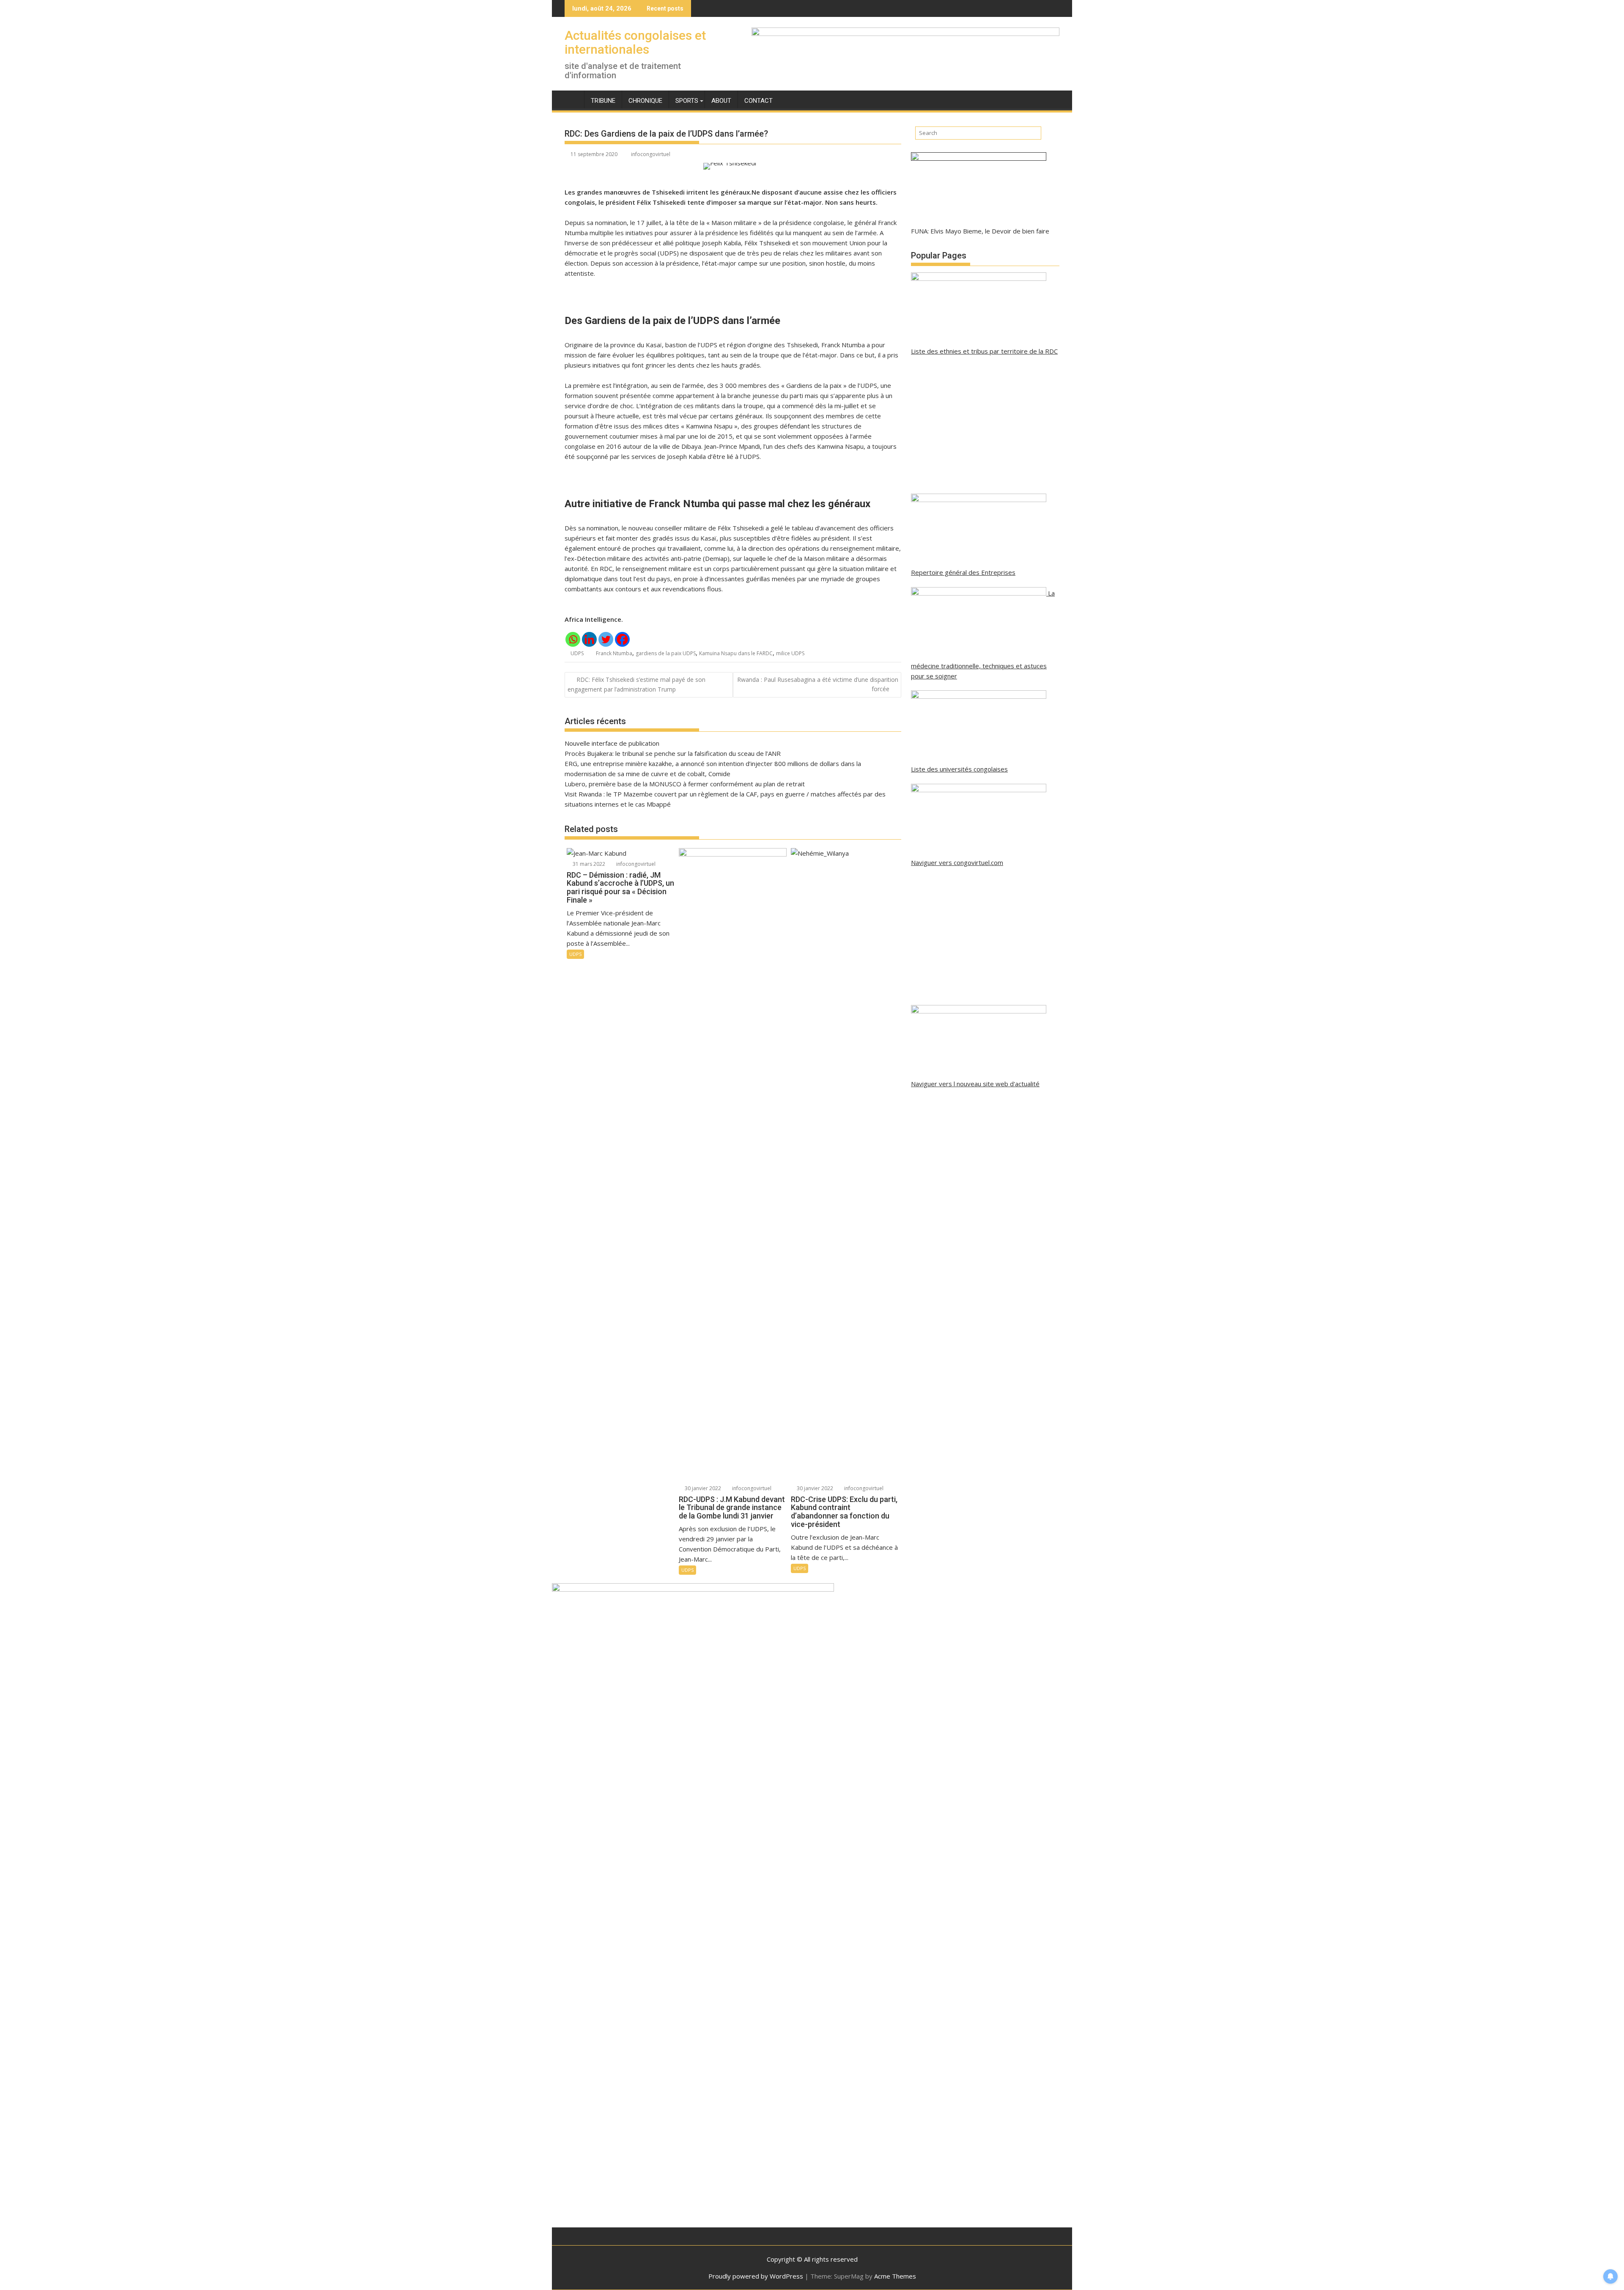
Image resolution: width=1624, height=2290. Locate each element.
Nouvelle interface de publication (612, 743)
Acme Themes (895, 2276)
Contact (759, 101)
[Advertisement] (985, 425)
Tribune (603, 101)
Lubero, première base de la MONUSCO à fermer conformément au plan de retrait (685, 784)
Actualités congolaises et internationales (635, 42)
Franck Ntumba (614, 653)
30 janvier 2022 (702, 1488)
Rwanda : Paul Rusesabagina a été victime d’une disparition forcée (818, 684)
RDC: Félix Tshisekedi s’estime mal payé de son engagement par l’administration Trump (636, 684)
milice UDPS (790, 653)
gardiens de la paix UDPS (666, 653)
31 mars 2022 (588, 864)
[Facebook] (622, 639)
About (721, 101)
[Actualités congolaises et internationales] (573, 99)
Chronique (645, 101)
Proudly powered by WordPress (756, 2276)
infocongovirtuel (651, 154)
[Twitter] (606, 639)
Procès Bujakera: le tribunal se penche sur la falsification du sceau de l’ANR (673, 753)
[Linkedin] (589, 639)
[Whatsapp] (573, 639)
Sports (687, 101)
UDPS (577, 653)
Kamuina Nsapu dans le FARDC (736, 653)
